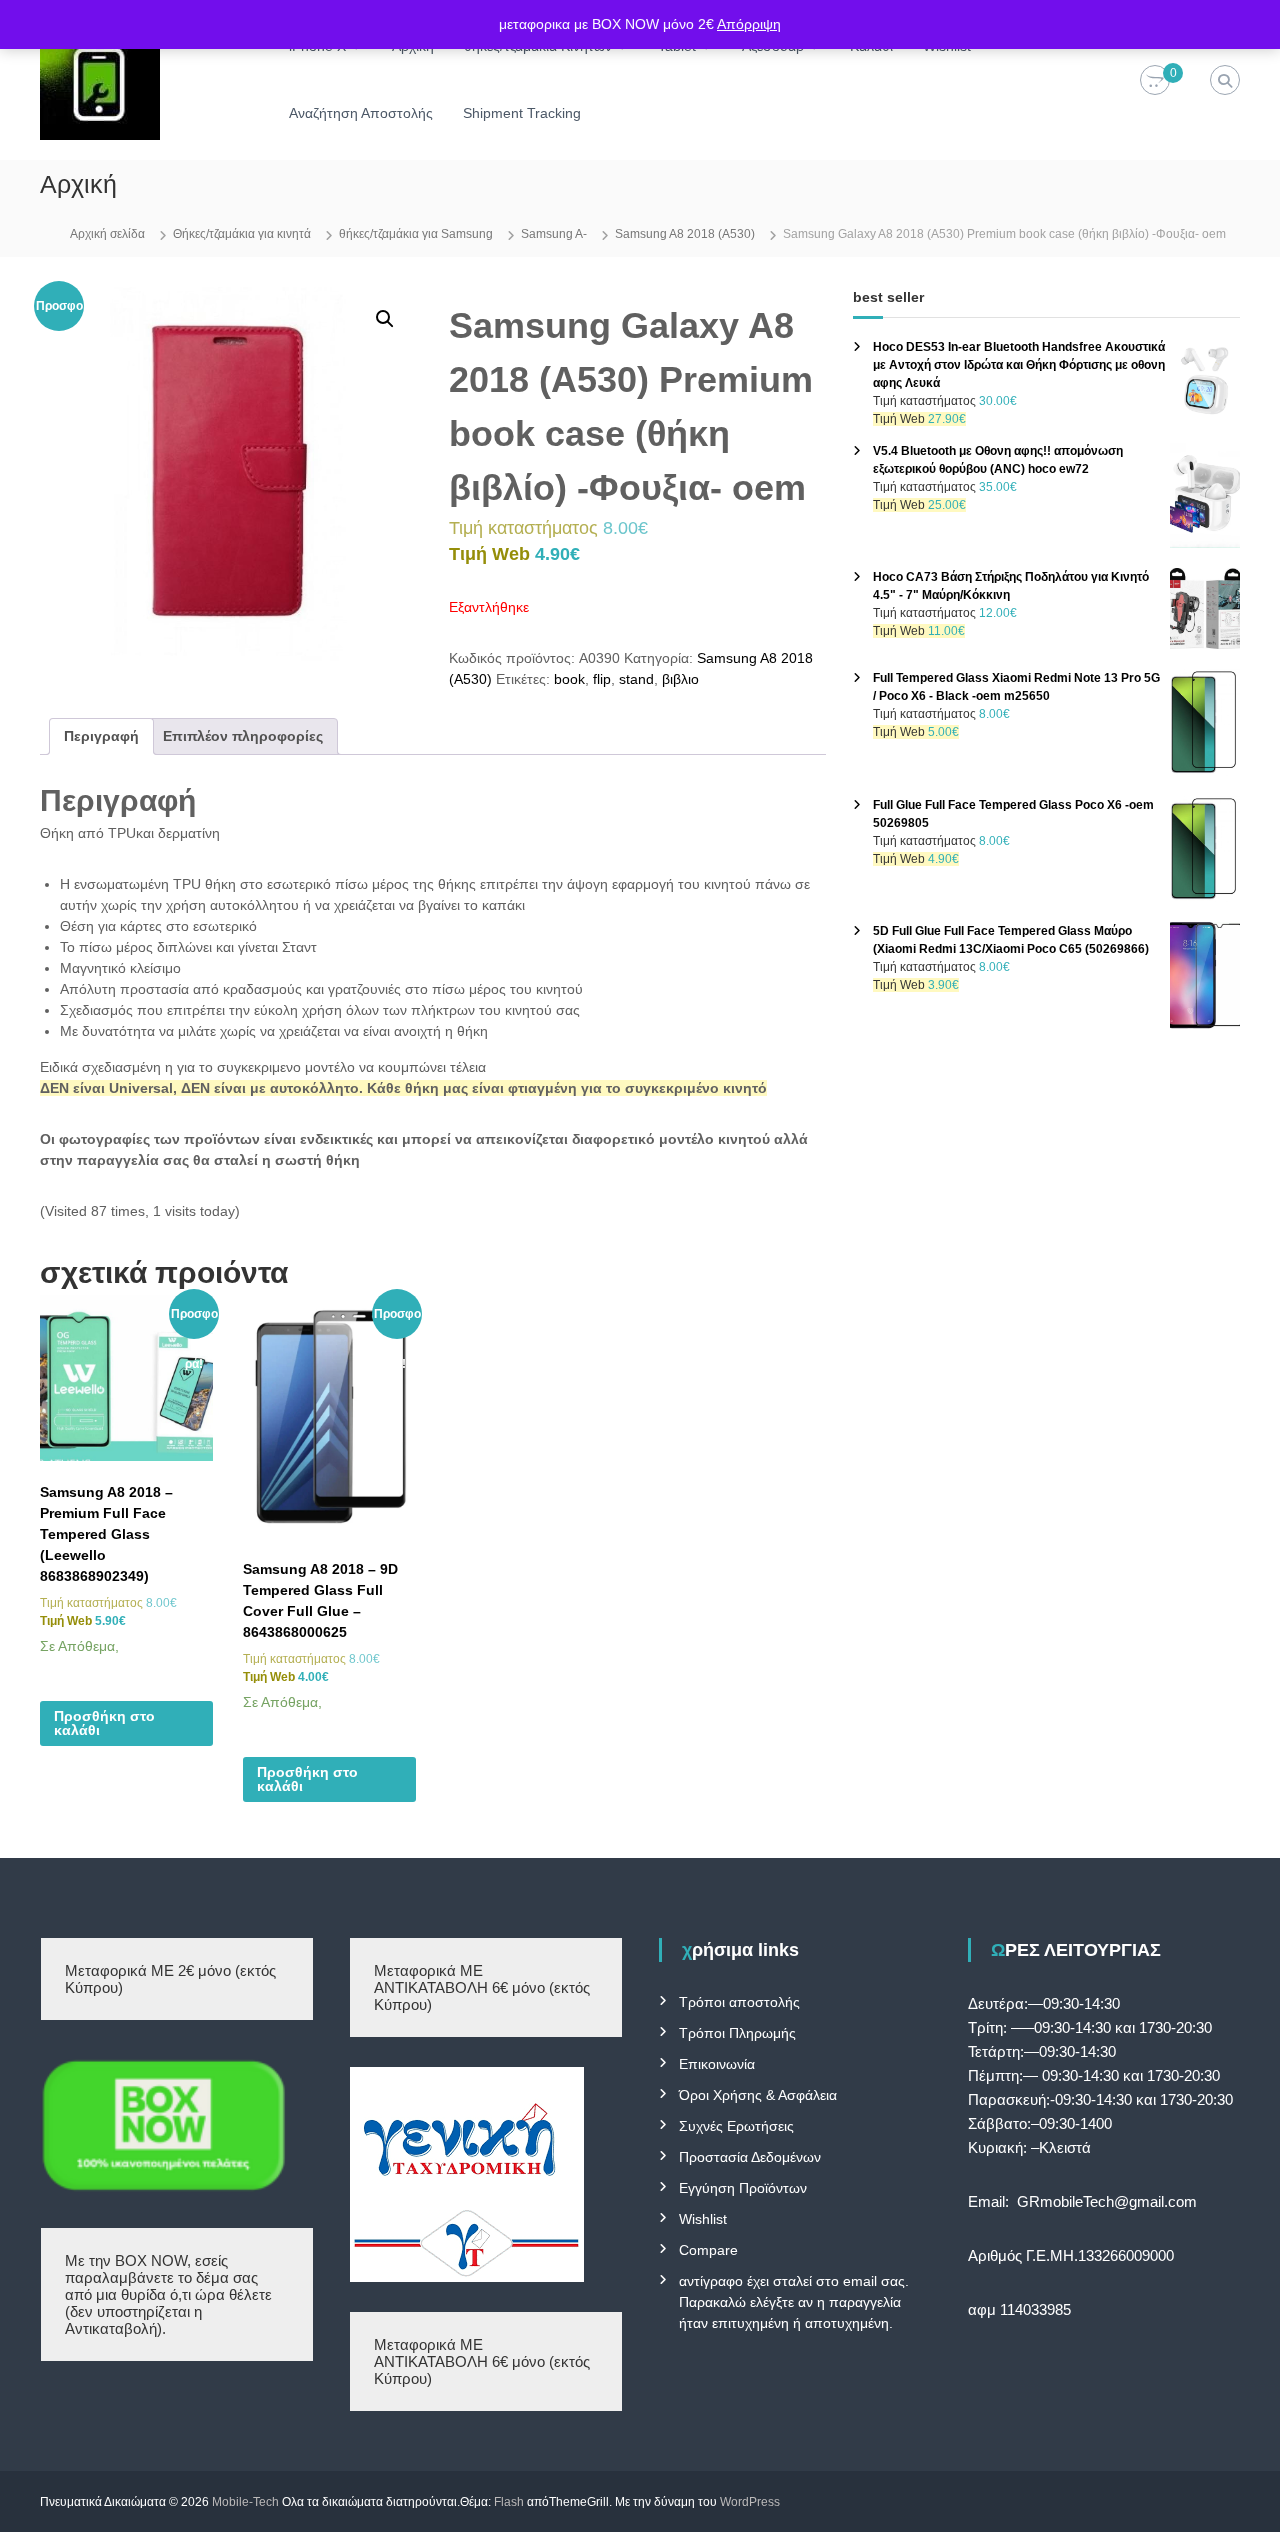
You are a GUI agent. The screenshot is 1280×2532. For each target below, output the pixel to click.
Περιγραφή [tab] (101, 736)
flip (602, 679)
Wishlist (703, 2219)
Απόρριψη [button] (749, 24)
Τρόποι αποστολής (739, 2002)
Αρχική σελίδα (107, 234)
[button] (385, 319)
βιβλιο (680, 679)
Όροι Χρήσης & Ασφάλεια (758, 2095)
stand (636, 679)
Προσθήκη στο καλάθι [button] (104, 1723)
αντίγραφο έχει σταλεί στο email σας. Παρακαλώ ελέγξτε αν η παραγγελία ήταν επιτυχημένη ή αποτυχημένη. (794, 2302)
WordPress (750, 2502)
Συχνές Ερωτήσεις (736, 2126)
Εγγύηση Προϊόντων (743, 2188)
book (569, 679)
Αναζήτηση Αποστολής (361, 113)
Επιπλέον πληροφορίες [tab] (243, 736)
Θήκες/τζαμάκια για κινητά (242, 234)
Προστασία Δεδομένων (750, 2157)
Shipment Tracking (522, 113)
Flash (509, 2502)
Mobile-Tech (245, 2502)
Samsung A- (554, 234)
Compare (708, 2250)
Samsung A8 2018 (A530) (685, 234)
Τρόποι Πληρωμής (737, 2033)
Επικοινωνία (717, 2064)
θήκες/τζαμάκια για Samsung (416, 234)
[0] (1155, 81)
